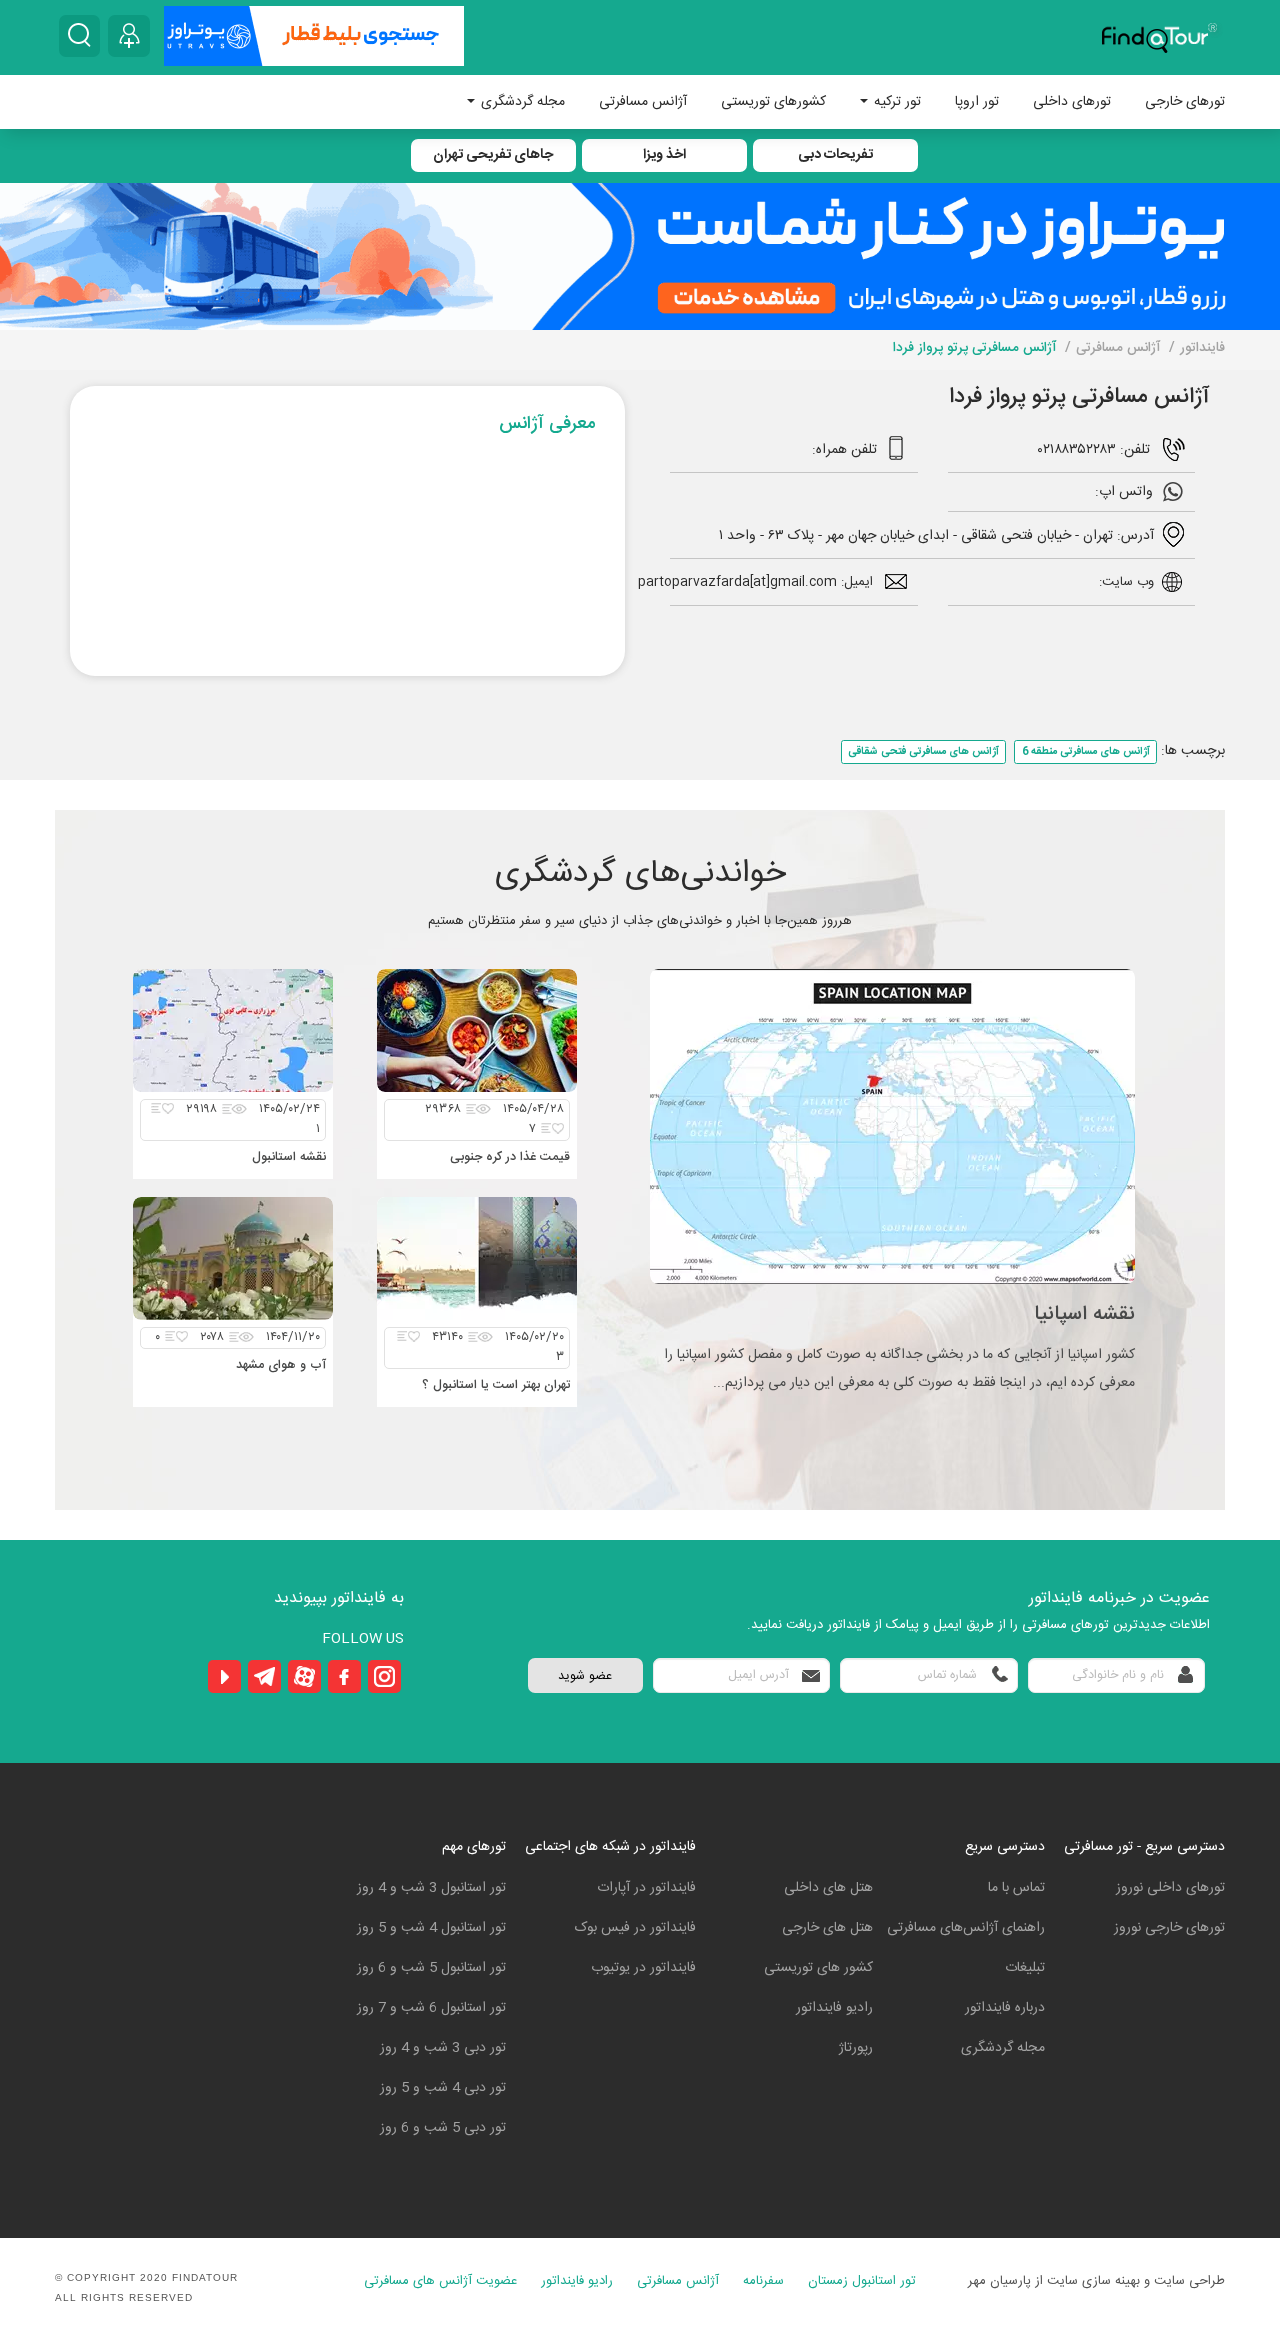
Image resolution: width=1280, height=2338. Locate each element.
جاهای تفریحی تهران (493, 155)
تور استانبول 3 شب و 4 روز (431, 1888)
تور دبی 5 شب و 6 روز (443, 2128)
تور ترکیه (895, 102)
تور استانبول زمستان (862, 2281)
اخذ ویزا (664, 155)
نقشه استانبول (289, 1157)
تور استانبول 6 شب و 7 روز (431, 2008)
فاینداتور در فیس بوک (635, 1928)
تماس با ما (1016, 1888)
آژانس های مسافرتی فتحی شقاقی (923, 751)
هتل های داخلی (828, 1888)
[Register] (129, 36)
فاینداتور (1202, 348)
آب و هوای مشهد (281, 1365)
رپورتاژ (856, 2048)
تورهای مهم (474, 1847)
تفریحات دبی (835, 155)
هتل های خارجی (827, 1928)
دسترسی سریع (1005, 1847)
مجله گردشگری (521, 102)
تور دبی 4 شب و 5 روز (443, 2088)
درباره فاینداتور (1005, 2008)
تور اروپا (977, 102)
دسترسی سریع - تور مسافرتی (1144, 1847)
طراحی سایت (1189, 2281)
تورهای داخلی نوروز (1170, 1888)
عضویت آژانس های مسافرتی (440, 2281)
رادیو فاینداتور (834, 2008)
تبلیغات (1025, 1968)
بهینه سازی (1111, 2281)
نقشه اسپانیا (1084, 1314)
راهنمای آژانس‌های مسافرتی (966, 1928)
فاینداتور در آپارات (646, 1888)
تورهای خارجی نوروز (1169, 1928)
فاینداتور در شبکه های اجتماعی (610, 1847)
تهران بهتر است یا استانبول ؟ (496, 1385)
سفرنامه (763, 2281)
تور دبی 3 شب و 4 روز (443, 2048)
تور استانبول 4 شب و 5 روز (431, 1928)
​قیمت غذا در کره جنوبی (510, 1157)
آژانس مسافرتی (643, 102)
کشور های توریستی (818, 1968)
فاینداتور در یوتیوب (643, 1968)
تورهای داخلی (1072, 102)
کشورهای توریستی (773, 102)
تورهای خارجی (1185, 102)
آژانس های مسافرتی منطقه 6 (1086, 751)
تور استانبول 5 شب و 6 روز (431, 1968)
